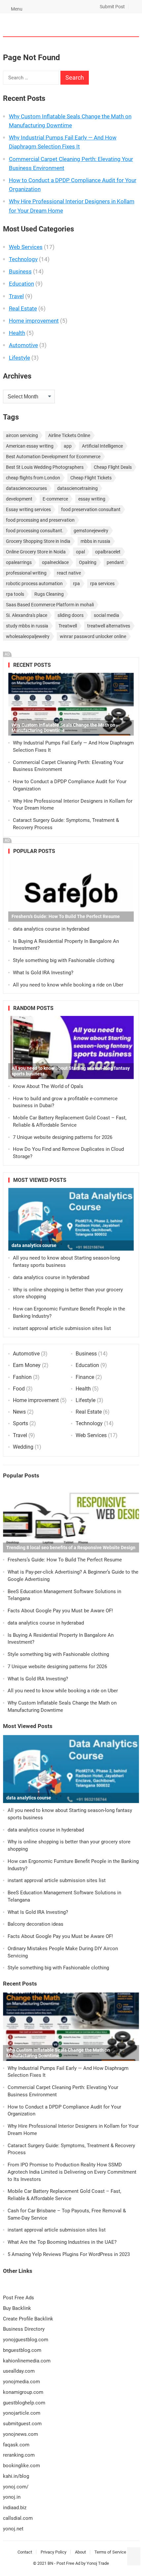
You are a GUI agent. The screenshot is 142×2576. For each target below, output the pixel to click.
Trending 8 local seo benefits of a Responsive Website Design (71, 1548)
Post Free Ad (68, 2563)
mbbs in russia (95, 541)
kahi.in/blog (16, 2476)
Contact (25, 2552)
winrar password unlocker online (93, 636)
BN (50, 2563)
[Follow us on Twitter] (134, 2552)
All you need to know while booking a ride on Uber (68, 985)
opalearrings (19, 562)
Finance (85, 1377)
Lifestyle (19, 358)
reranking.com (19, 2455)
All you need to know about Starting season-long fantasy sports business (71, 1071)
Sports (20, 1423)
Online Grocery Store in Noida (36, 552)
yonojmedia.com (21, 2382)
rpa (76, 584)
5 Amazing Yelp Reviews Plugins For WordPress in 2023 (69, 2254)
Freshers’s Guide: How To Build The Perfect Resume (66, 916)
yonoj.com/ (16, 2487)
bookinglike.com (21, 2466)
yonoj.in (12, 2497)
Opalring (88, 562)
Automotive (23, 345)
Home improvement (34, 321)
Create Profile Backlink (28, 2319)
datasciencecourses (26, 488)
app (68, 446)
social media (106, 615)
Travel (16, 296)
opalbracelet (108, 552)
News (19, 1412)
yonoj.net (13, 2529)
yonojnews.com (20, 2434)
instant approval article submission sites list (62, 1328)
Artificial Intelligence (102, 446)
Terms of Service (110, 2552)
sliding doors (71, 615)
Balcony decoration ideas (35, 1924)
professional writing (26, 573)
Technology (23, 259)
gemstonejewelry (91, 531)
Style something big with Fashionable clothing (64, 960)
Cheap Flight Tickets (91, 478)
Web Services (26, 247)
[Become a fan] (134, 2561)
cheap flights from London (33, 478)
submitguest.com (22, 2424)
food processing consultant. (35, 531)
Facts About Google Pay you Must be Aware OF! (60, 1611)
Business (20, 271)
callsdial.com (18, 2518)
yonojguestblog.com (26, 2340)
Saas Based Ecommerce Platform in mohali (50, 605)
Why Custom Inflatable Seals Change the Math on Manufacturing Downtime (63, 728)
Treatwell (68, 626)
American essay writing (30, 446)
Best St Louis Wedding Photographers (45, 467)
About (80, 2552)
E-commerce (55, 499)
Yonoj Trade (98, 2563)
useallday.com (19, 2371)
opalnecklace (55, 562)
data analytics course (34, 1245)
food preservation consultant (91, 509)
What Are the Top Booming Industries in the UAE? (62, 2242)
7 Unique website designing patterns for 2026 (63, 1137)
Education (21, 284)
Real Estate (23, 308)
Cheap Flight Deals (113, 467)
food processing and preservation (40, 520)
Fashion (22, 1377)
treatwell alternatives (109, 626)
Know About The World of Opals (48, 1086)
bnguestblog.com (22, 2350)
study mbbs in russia (27, 626)
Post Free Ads (18, 2298)
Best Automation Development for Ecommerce (53, 457)
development (19, 499)
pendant (115, 562)
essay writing (92, 499)
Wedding (23, 1447)
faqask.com (16, 2445)
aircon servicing (22, 435)
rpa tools (15, 594)
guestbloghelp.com (24, 2403)
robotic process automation (34, 584)
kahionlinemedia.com (27, 2361)
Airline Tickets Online (69, 435)
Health (17, 333)
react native (69, 573)
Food (19, 1389)
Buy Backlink (17, 2308)
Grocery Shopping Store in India (38, 541)
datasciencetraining (77, 488)
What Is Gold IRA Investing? (43, 973)
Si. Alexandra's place (27, 615)
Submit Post (112, 7)
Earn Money (27, 1365)
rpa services (102, 584)
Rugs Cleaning (49, 594)
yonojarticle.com (22, 2413)
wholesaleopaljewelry (28, 636)
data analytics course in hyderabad (51, 929)
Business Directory (24, 2329)
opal (80, 552)
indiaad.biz (15, 2508)
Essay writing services (28, 509)
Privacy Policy (53, 2552)
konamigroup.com (23, 2392)
